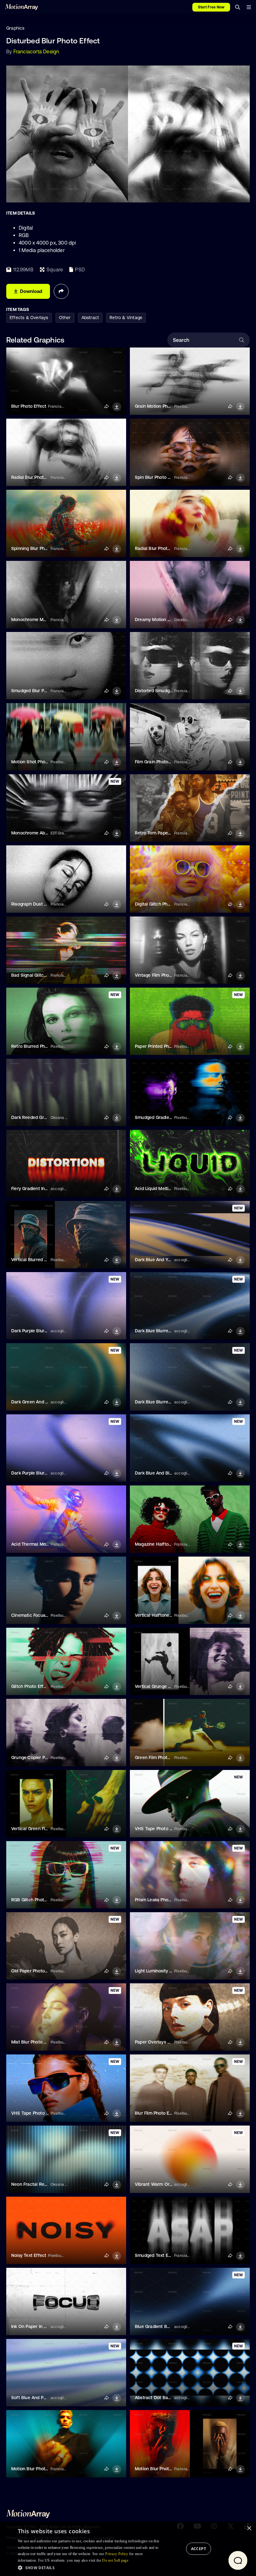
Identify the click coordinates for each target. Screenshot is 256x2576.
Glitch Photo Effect (31, 1686)
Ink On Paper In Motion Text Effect (47, 2326)
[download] (117, 407)
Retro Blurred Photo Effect (38, 1046)
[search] (238, 7)
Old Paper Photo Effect (35, 1971)
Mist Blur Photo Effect (34, 2042)
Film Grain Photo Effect (159, 762)
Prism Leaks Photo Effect (161, 1900)
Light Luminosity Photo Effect (165, 1971)
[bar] (249, 7)
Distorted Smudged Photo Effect (168, 691)
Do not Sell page (115, 2560)
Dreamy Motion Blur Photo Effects (170, 620)
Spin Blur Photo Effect (158, 477)
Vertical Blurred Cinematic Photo (45, 1260)
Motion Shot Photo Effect (37, 762)
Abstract (90, 318)
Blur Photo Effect (29, 406)
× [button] (249, 2528)
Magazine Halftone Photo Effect (168, 1544)
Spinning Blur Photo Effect (38, 548)
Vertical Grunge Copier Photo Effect (172, 1686)
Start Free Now (211, 7)
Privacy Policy (117, 2554)
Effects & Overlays (29, 318)
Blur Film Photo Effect (157, 2113)
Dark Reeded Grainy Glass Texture (46, 1117)
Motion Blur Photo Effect (37, 2469)
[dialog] (128, 2549)
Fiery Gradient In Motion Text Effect (48, 1188)
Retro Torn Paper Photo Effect (166, 833)
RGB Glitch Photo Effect (36, 1900)
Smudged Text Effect (157, 2255)
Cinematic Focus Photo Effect (42, 1615)
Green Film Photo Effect (159, 1757)
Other (65, 318)
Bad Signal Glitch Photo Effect (42, 975)
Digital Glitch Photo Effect (161, 904)
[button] (90, 2568)
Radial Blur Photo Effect (36, 477)
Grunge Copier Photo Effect (40, 1757)
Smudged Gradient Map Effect (166, 1117)
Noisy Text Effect (29, 2255)
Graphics (15, 28)
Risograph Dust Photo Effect (40, 904)
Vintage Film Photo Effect (161, 975)
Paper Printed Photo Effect (162, 1046)
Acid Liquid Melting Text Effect (166, 1188)
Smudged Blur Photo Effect (39, 691)
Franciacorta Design (36, 51)
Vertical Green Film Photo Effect (44, 1829)
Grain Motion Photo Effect (162, 406)
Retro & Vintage (126, 318)
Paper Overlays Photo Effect (164, 2042)
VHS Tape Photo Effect (158, 1829)
